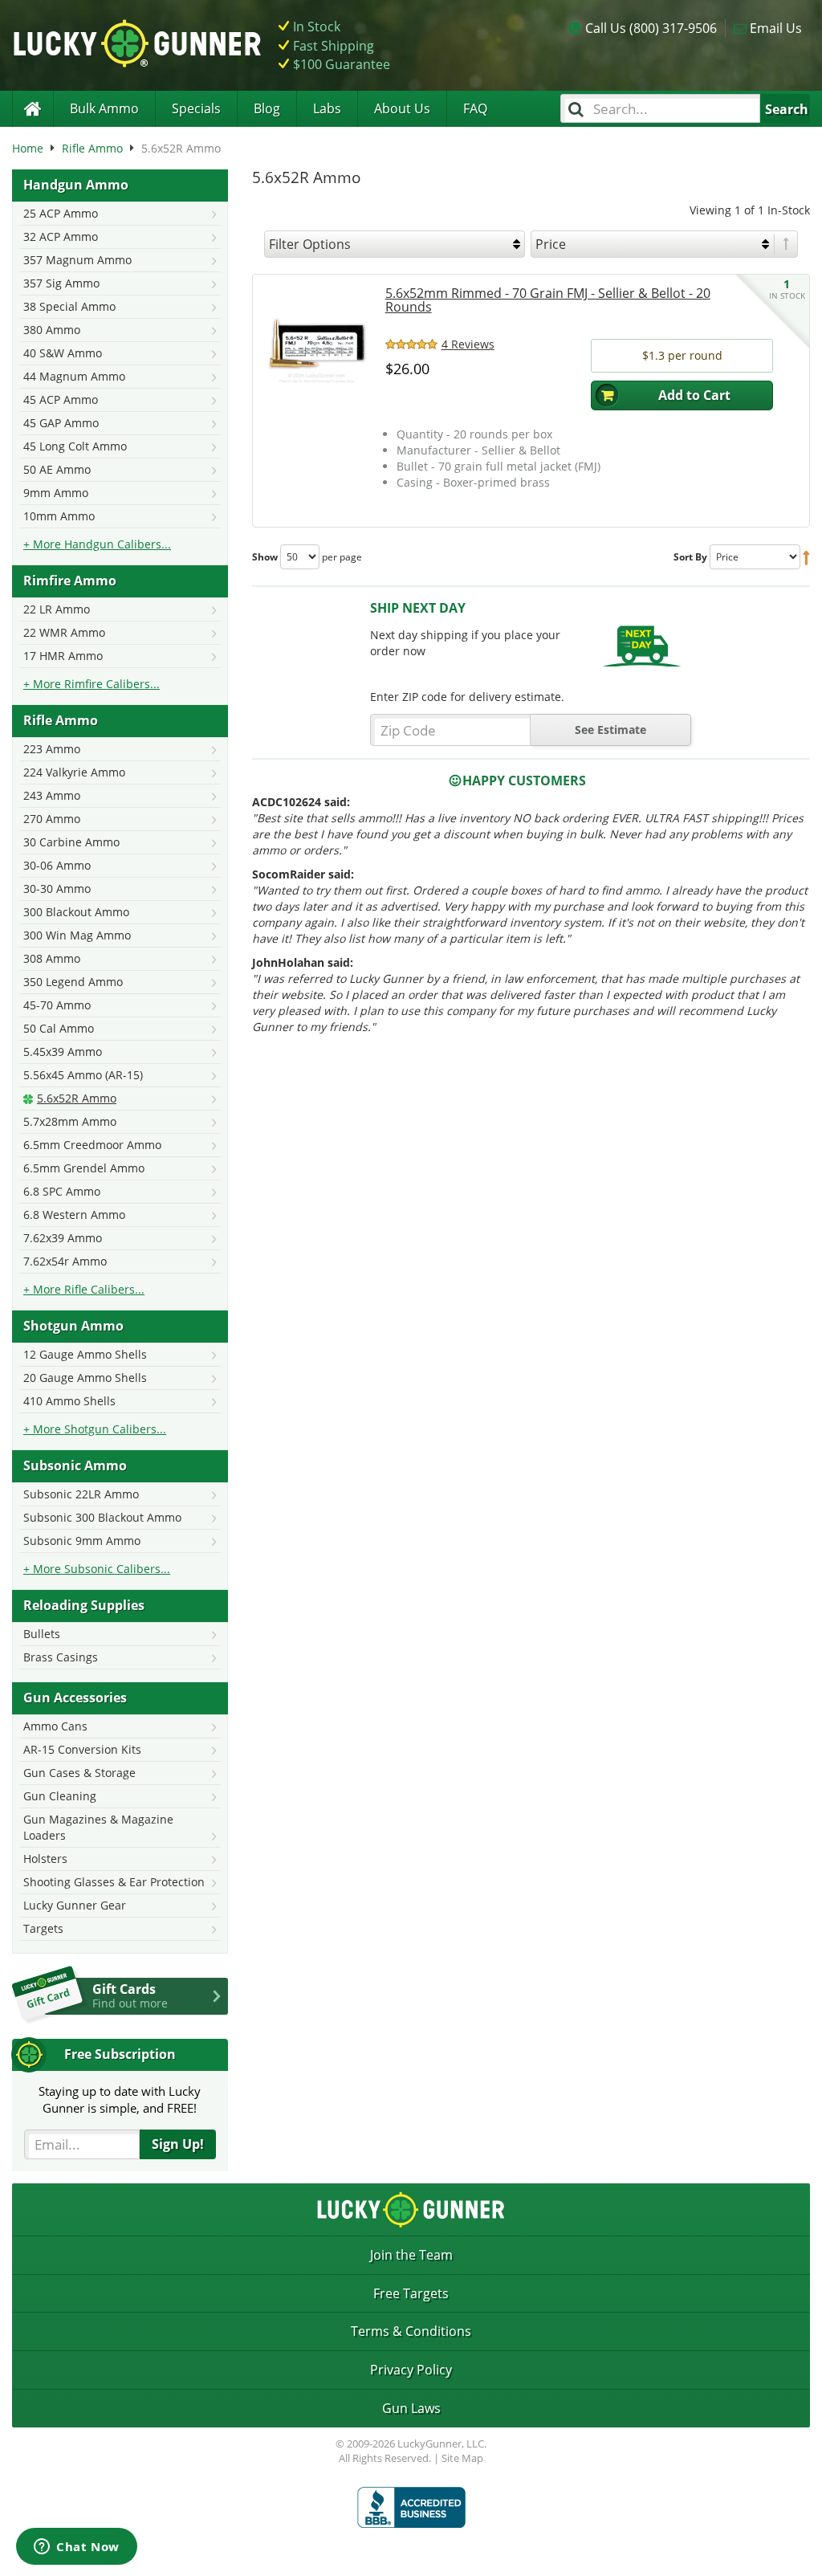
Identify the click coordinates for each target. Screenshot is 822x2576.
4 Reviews (468, 344)
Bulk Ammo (104, 108)
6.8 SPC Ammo (62, 1191)
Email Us (776, 28)
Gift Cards (130, 1995)
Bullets (42, 1634)
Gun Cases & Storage (79, 1773)
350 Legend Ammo (73, 982)
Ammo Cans (55, 1726)
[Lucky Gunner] (33, 109)
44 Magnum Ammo (74, 376)
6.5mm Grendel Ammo (84, 1168)
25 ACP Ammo (61, 213)
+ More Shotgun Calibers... (95, 1429)
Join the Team (411, 2255)
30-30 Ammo (57, 889)
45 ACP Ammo (61, 399)
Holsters (45, 1859)
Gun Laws (411, 2408)
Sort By (690, 557)
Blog (267, 108)
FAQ (475, 108)
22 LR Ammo (57, 609)
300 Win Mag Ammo (77, 935)
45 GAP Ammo (61, 423)
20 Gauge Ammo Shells (85, 1378)
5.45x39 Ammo (63, 1052)
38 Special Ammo (69, 306)
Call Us (651, 28)
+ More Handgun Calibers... (97, 544)
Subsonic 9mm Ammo (82, 1541)
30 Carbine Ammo (71, 842)
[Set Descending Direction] (786, 245)
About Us (402, 108)
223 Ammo (52, 749)
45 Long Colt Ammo (75, 446)
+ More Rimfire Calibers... (92, 684)
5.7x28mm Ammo (70, 1121)
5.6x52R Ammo (77, 1098)
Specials (196, 108)
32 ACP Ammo (61, 236)
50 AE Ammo (57, 469)
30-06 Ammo (57, 865)
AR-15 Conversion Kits (82, 1749)
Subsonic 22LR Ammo (81, 1494)
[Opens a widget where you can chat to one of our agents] (77, 2548)
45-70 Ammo (57, 1005)
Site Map (462, 2458)
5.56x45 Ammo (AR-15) (83, 1075)
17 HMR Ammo (63, 656)
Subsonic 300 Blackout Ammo (102, 1517)
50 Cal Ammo (59, 1028)
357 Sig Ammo (61, 283)
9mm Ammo (56, 493)
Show (265, 557)
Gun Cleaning (60, 1796)
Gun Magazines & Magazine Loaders (98, 1827)
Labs (327, 108)
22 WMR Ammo (64, 632)
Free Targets (411, 2293)
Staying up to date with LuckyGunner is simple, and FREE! (120, 2099)
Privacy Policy (411, 2370)
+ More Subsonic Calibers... (97, 1569)
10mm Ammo (59, 516)
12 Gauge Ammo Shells (85, 1354)
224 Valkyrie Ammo (74, 772)
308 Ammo (52, 958)
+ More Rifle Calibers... (84, 1289)
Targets (43, 1928)
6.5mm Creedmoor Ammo (92, 1145)
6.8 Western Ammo (74, 1215)
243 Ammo (52, 795)
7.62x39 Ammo (63, 1238)
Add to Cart (694, 395)
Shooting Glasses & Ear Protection (114, 1882)
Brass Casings (61, 1657)
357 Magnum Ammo (77, 260)
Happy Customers (524, 781)
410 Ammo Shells (69, 1401)
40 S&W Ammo (63, 353)
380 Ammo (52, 330)
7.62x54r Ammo (65, 1261)
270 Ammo (52, 819)
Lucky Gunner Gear (75, 1905)
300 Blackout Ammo (76, 912)
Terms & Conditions (411, 2331)
